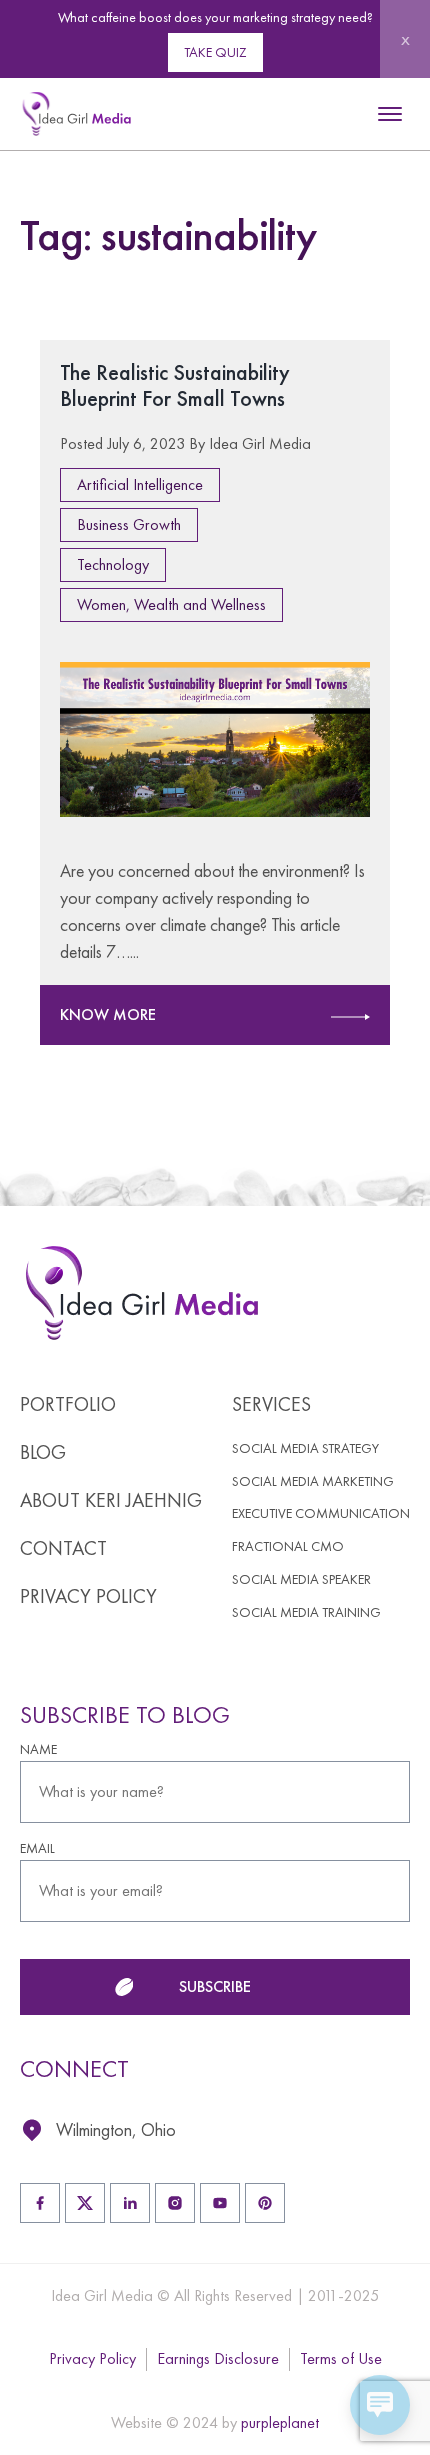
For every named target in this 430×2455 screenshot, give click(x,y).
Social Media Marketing (313, 1481)
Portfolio (68, 1404)
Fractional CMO (288, 1546)
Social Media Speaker (301, 1579)
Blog (43, 1452)
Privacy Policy (88, 1596)
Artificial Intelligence (140, 484)
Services (271, 1404)
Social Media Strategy (305, 1448)
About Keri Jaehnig (111, 1500)
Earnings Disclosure (218, 2358)
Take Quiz (215, 52)
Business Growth (129, 524)
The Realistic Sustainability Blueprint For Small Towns (175, 385)
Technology (113, 564)
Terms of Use (341, 2358)
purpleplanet (280, 2422)
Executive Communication (321, 1513)
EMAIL (37, 1848)
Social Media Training (306, 1612)
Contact (63, 1548)
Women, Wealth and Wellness (171, 604)
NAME (38, 1749)
